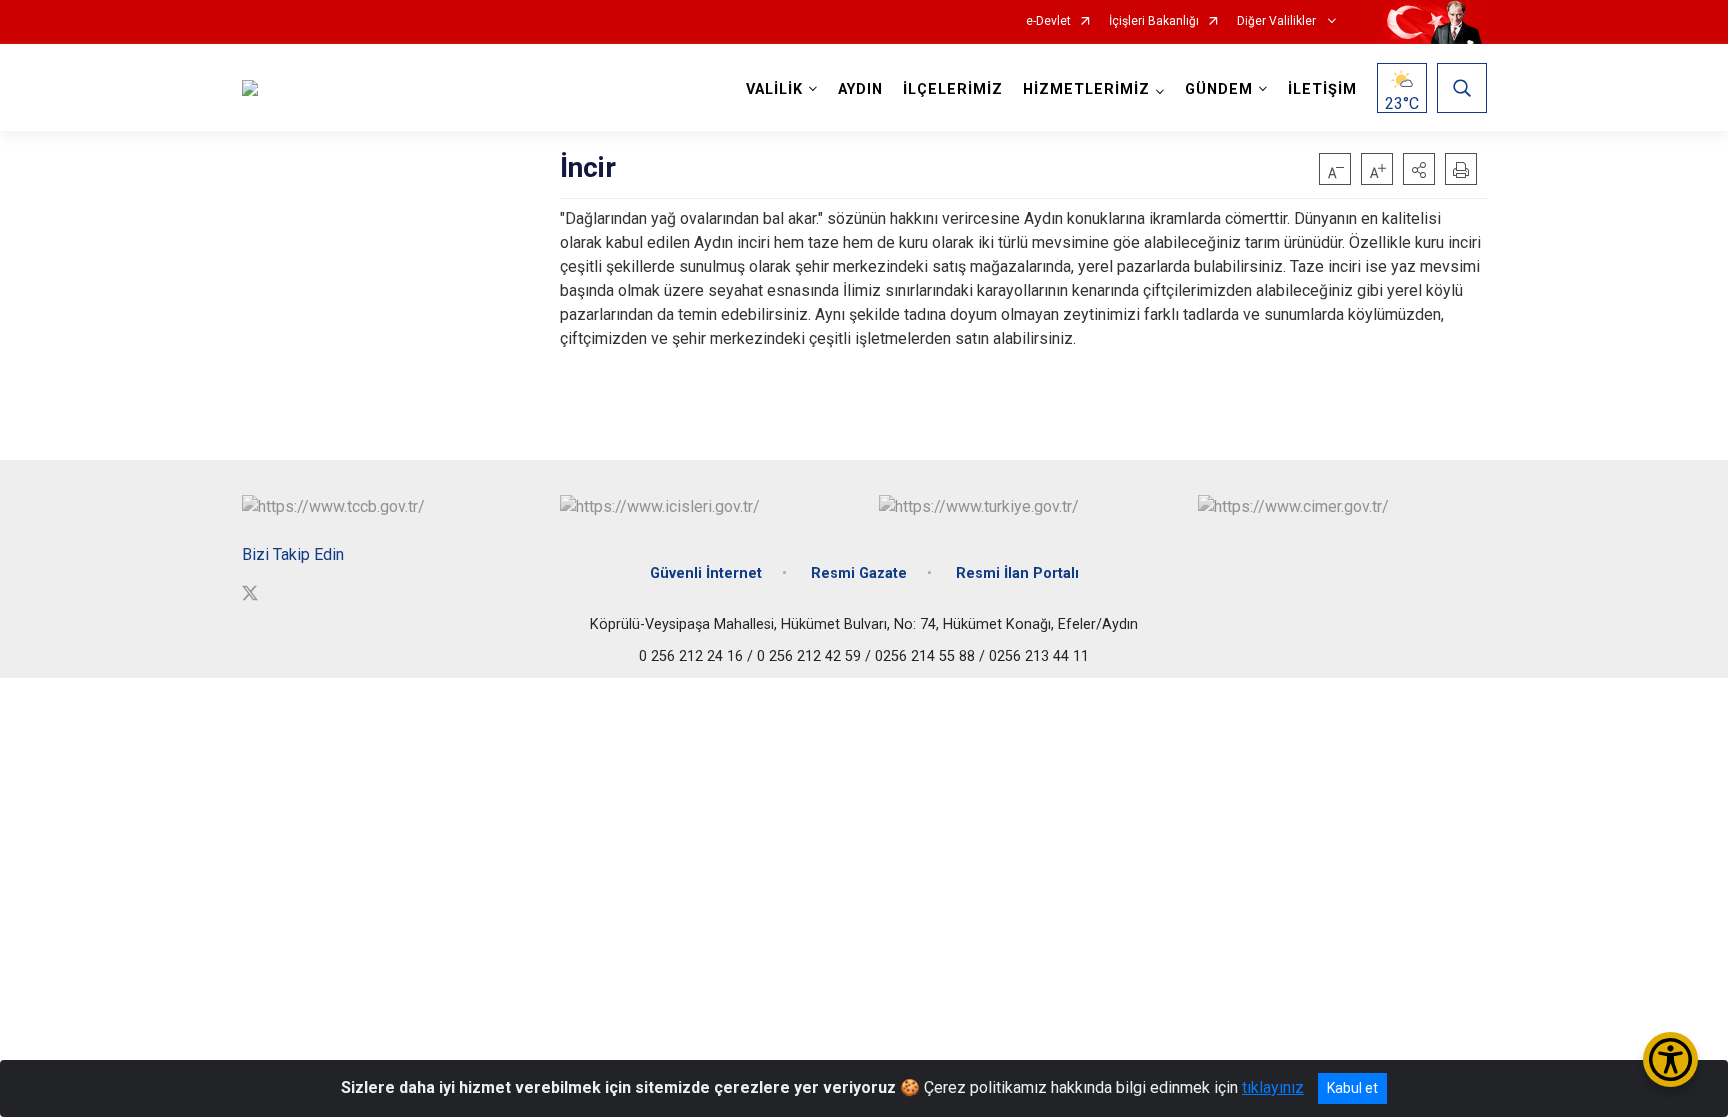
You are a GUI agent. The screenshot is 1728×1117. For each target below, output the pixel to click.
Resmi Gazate (859, 573)
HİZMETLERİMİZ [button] (1086, 89)
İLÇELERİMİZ (953, 89)
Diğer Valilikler (1278, 21)
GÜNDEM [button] (1219, 89)
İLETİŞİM (1322, 89)
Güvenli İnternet (706, 573)
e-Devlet (1048, 21)
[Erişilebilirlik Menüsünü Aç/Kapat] (1670, 1059)
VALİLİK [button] (774, 89)
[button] (1419, 169)
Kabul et (1352, 1088)
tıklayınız (1273, 1087)
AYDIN (860, 89)
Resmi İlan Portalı (1017, 573)
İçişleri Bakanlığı (1154, 21)
